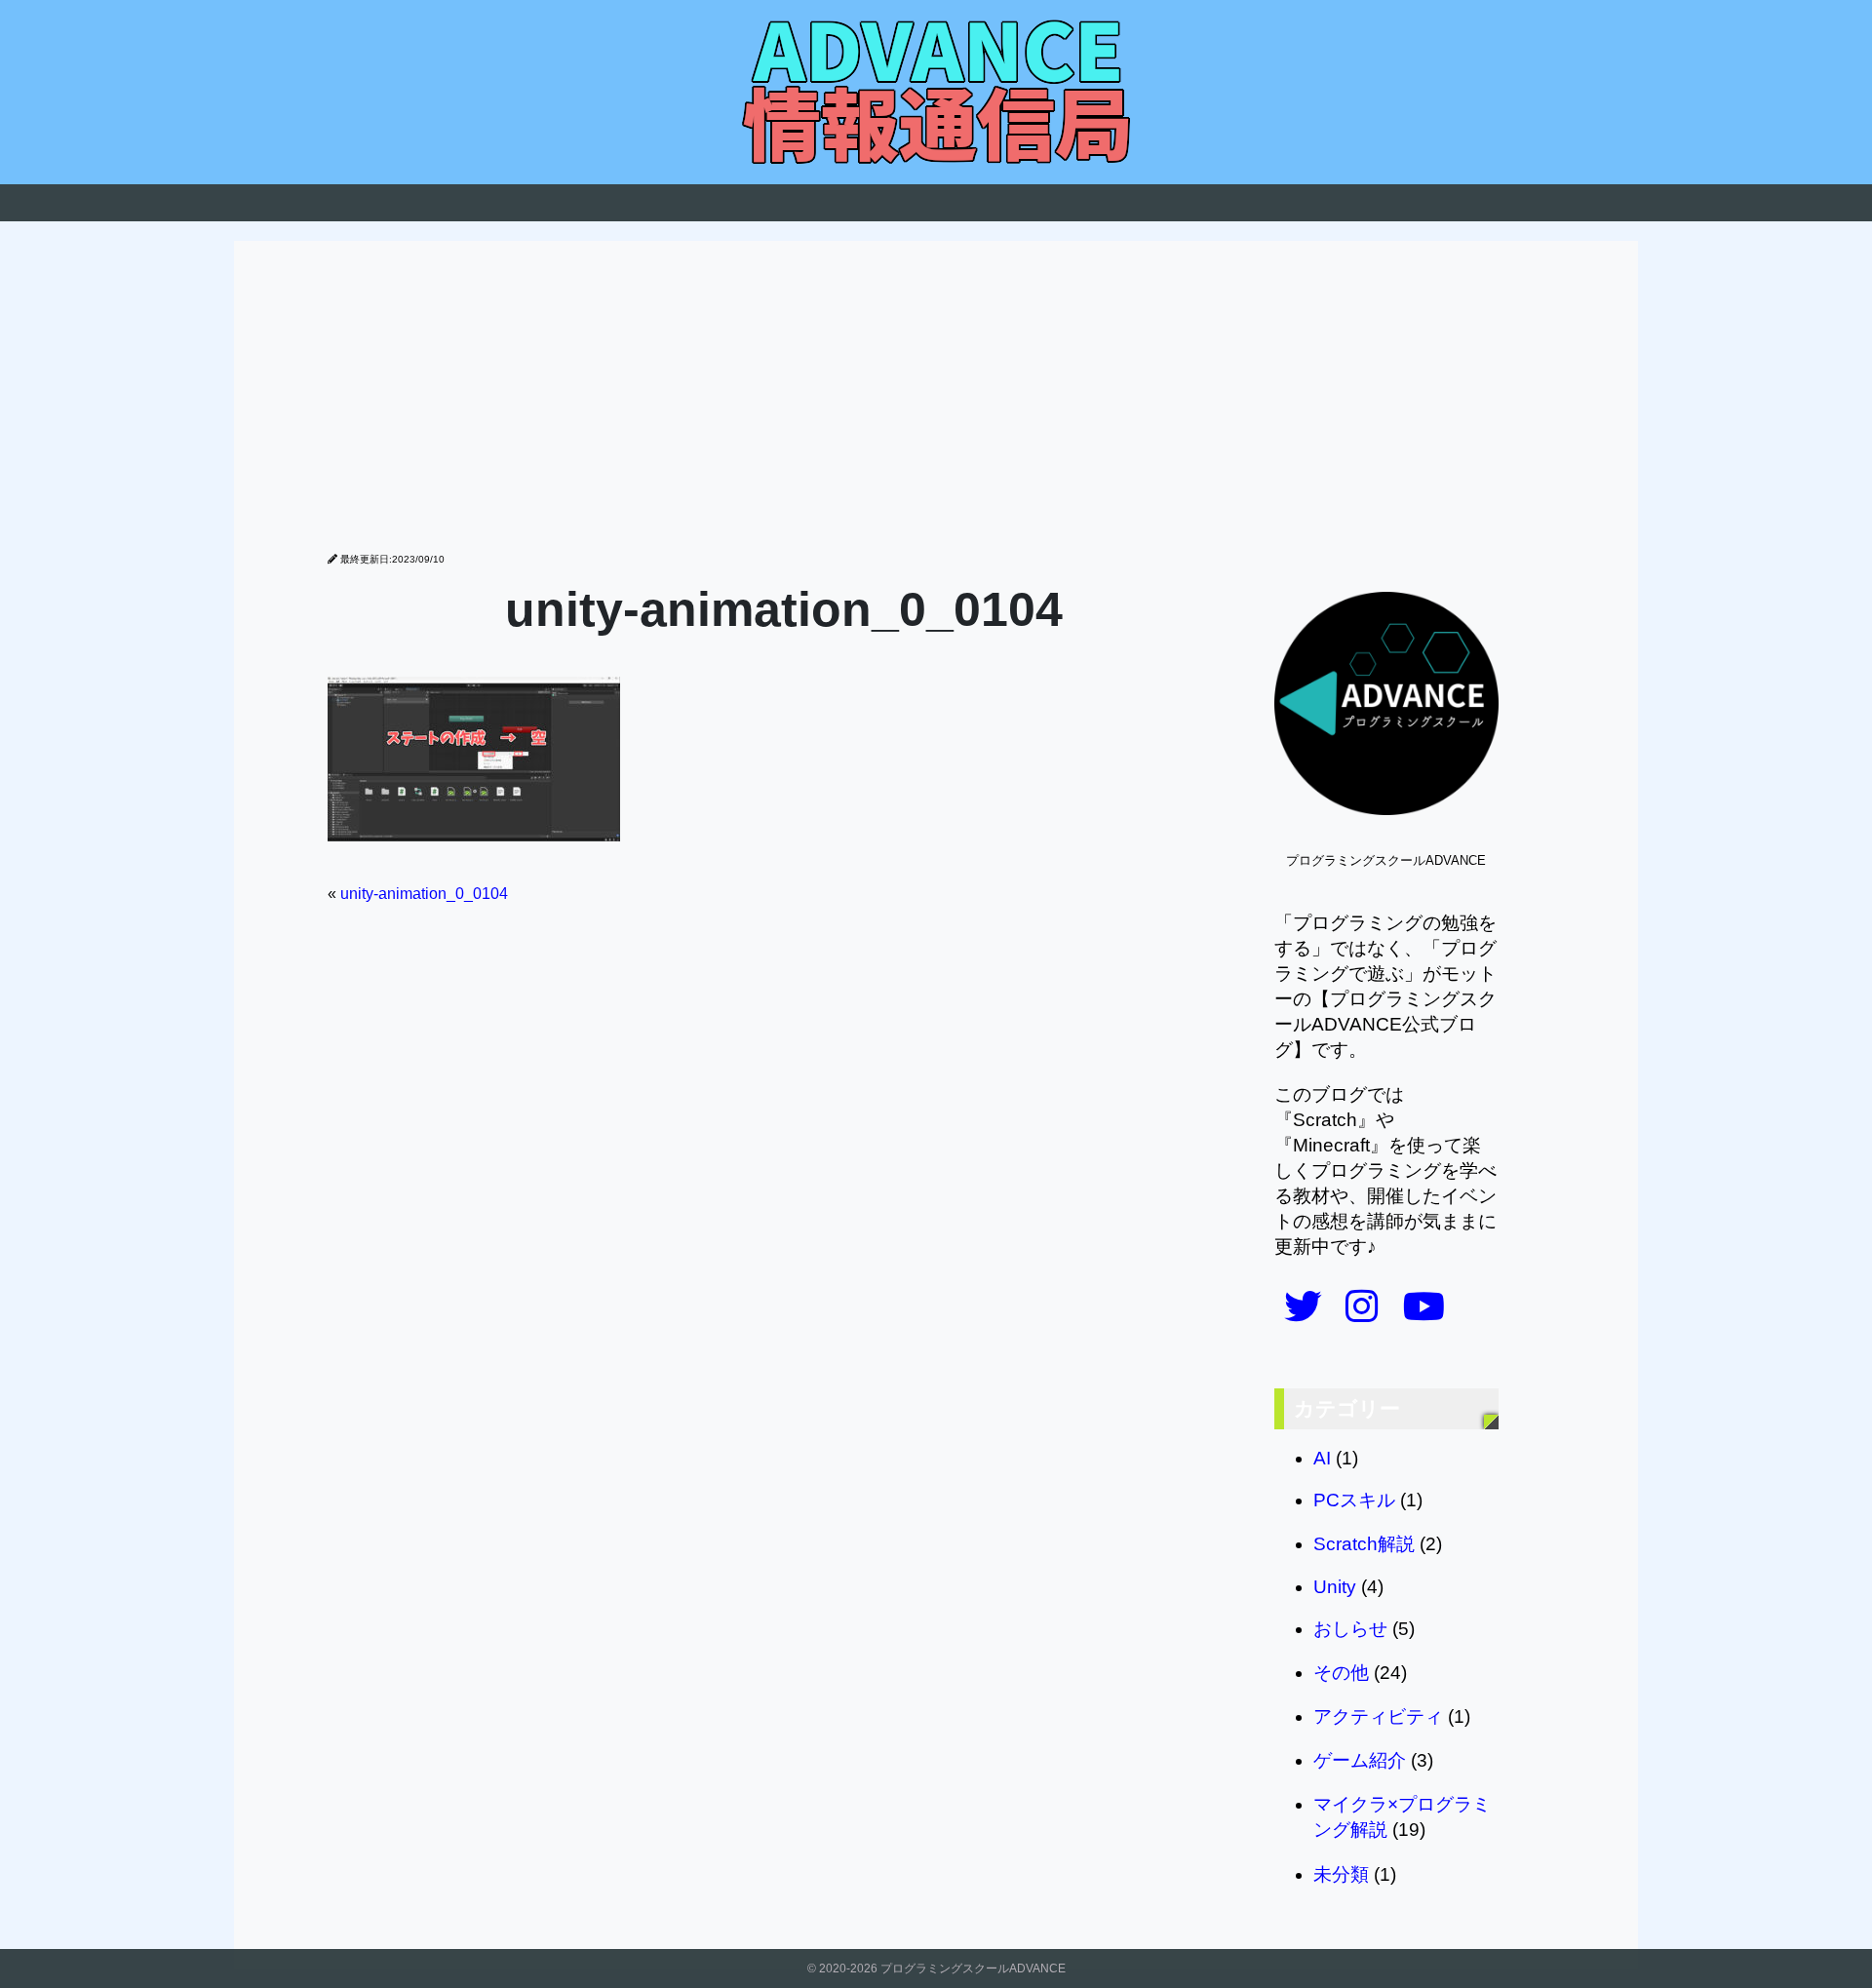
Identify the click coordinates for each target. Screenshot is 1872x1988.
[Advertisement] (936, 407)
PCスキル (1354, 1500)
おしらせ (1350, 1629)
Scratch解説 (1364, 1544)
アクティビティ (1378, 1716)
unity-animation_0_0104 (424, 894)
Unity (1335, 1587)
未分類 (1341, 1874)
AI (1322, 1458)
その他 (1341, 1673)
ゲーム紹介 (1360, 1760)
